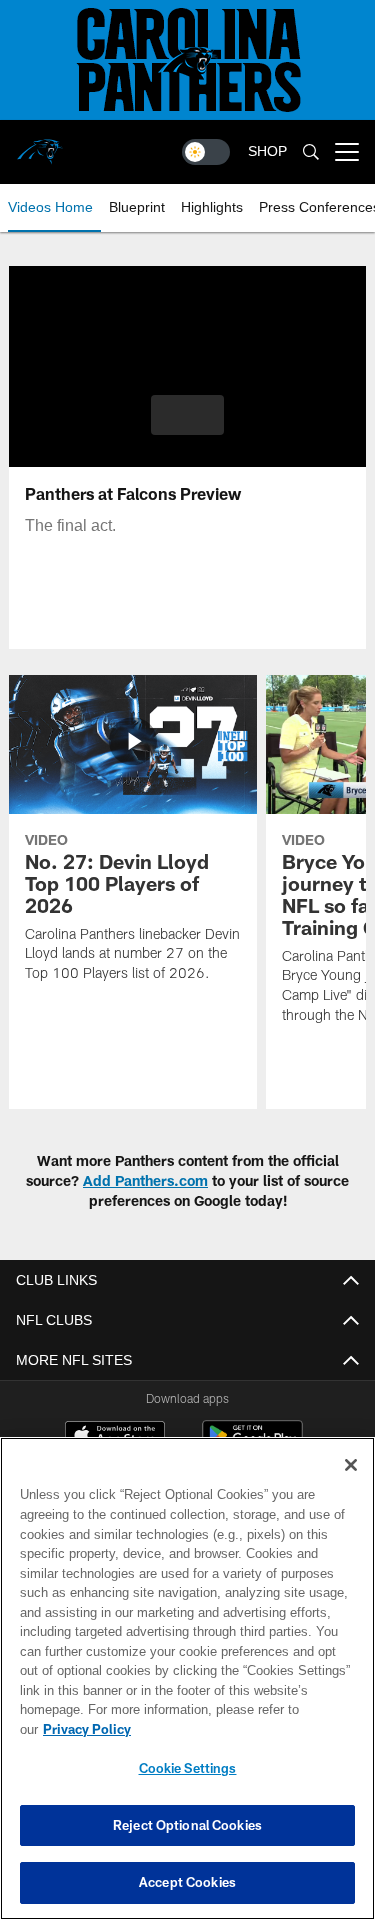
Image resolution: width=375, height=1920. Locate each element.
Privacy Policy (87, 1729)
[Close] (351, 1465)
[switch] (206, 152)
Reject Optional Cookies (187, 1825)
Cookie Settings (188, 1768)
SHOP (267, 151)
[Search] (311, 152)
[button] (187, 415)
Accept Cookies (187, 1882)
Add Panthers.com (145, 1180)
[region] (187, 1678)
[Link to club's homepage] (40, 144)
